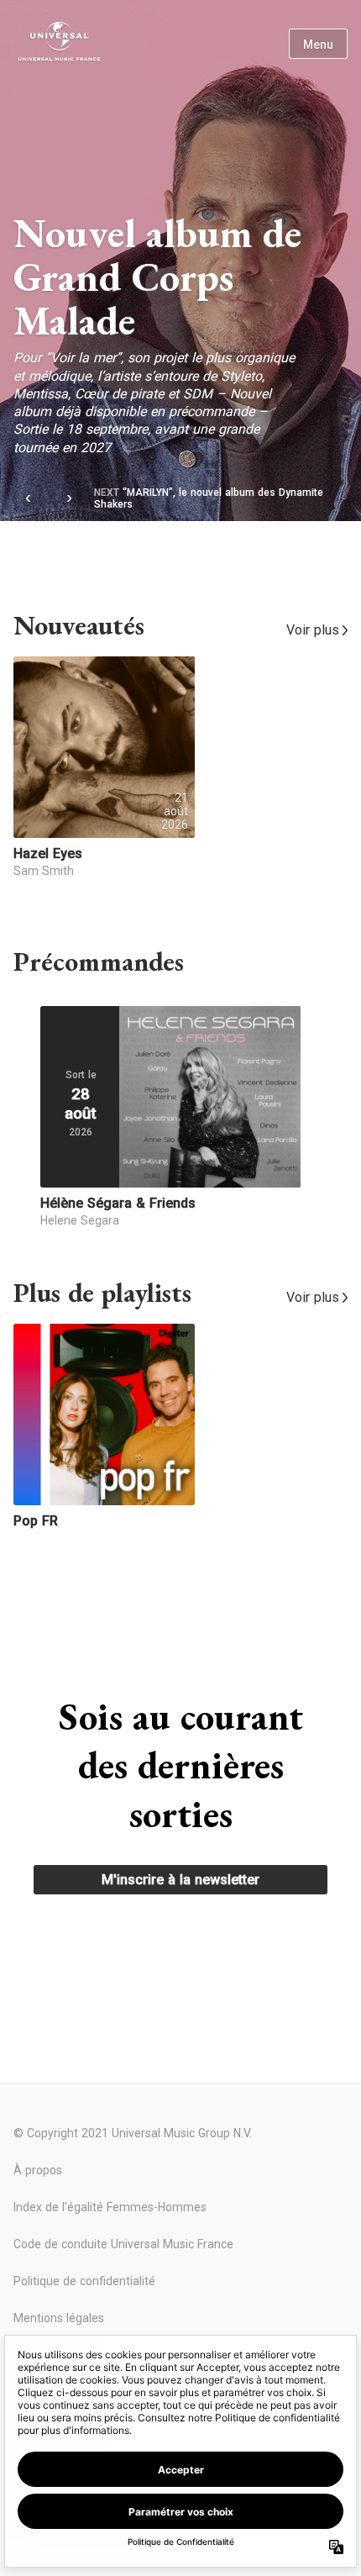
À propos (38, 2170)
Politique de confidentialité (84, 2281)
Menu (318, 45)
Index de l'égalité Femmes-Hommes (110, 2207)
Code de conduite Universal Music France (123, 2244)
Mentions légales (59, 2318)
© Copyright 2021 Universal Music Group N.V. (133, 2133)
